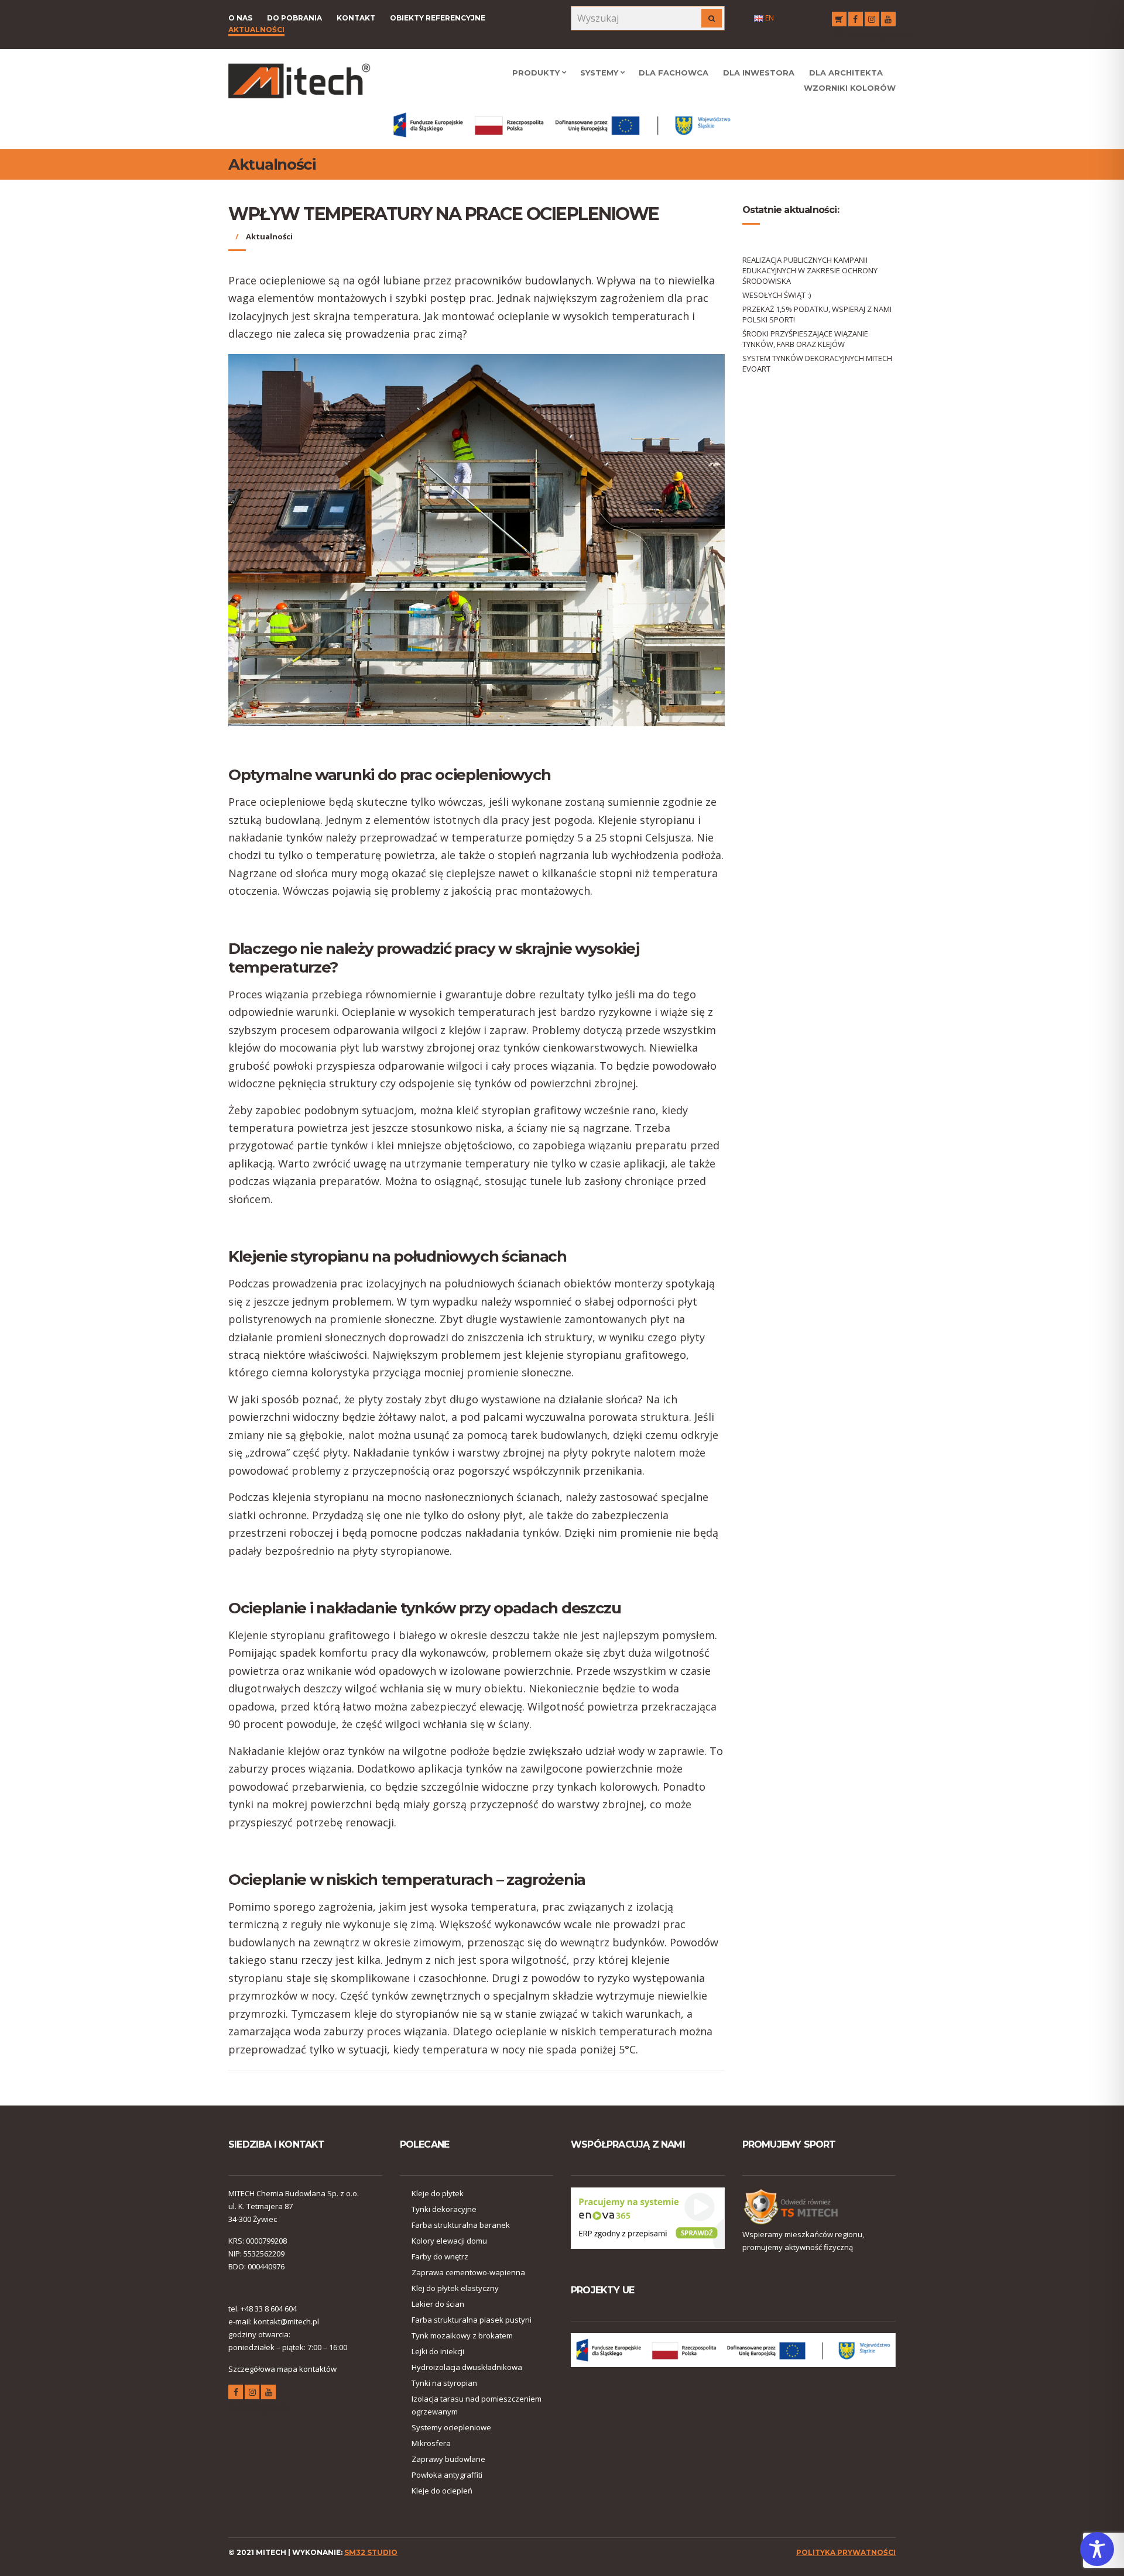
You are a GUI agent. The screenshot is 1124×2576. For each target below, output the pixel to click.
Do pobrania (294, 18)
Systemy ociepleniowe (451, 2427)
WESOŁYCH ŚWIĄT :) (777, 295)
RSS (839, 19)
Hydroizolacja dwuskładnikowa (467, 2367)
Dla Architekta (846, 73)
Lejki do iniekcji (438, 2351)
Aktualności (256, 30)
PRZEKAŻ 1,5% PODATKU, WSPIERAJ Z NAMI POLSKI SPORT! (817, 314)
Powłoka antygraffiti (447, 2475)
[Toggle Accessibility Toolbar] (1097, 2549)
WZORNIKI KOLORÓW (850, 88)
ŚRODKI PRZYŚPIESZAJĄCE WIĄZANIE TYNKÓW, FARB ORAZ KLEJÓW (805, 339)
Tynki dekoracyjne (444, 2209)
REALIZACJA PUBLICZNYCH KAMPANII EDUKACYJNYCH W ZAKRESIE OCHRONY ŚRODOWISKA (810, 270)
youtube (888, 19)
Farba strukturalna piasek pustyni (472, 2320)
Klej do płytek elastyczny (455, 2288)
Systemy (599, 73)
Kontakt (356, 18)
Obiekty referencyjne (438, 18)
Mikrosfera (431, 2443)
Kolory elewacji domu (449, 2241)
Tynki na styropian (444, 2383)
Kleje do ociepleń (442, 2491)
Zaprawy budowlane (448, 2459)
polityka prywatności (846, 2552)
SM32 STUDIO (371, 2552)
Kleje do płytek (438, 2193)
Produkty (536, 73)
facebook (856, 19)
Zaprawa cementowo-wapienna (468, 2272)
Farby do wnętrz (440, 2256)
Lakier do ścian (438, 2304)
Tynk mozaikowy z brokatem (462, 2335)
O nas (240, 18)
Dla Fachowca (674, 73)
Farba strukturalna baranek (461, 2225)
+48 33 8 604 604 (269, 2309)
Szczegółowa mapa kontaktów (282, 2369)
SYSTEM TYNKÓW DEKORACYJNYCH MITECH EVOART (817, 363)
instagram (872, 19)
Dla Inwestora (759, 73)
